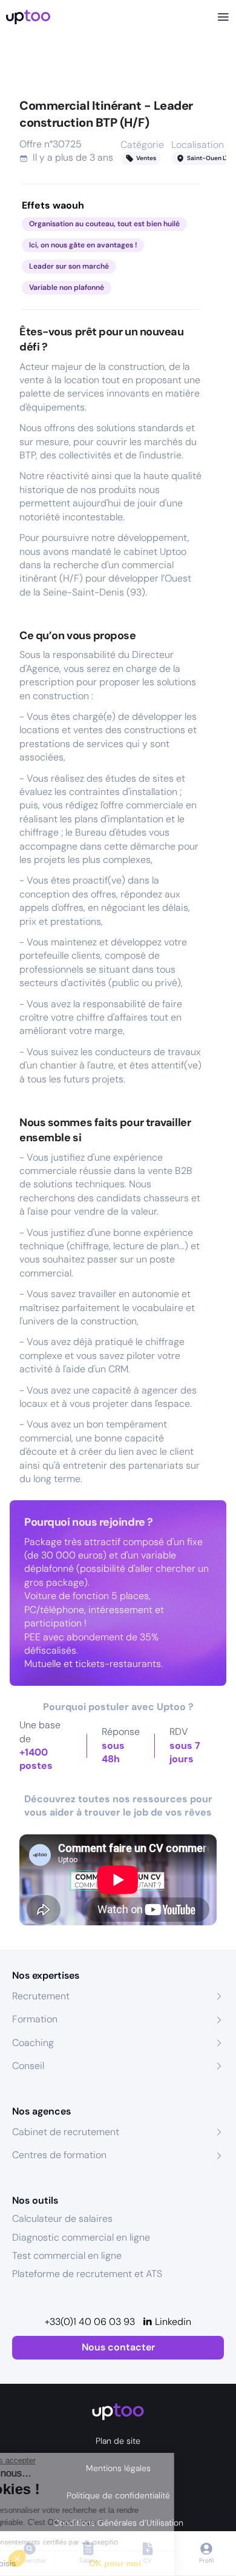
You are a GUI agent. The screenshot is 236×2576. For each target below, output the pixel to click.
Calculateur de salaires (62, 2219)
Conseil (28, 2066)
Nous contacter (118, 2347)
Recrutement (41, 1996)
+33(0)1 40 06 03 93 (90, 2322)
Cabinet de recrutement (66, 2132)
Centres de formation (59, 2155)
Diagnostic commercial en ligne (81, 2237)
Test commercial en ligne (67, 2256)
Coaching (33, 2043)
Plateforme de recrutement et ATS (87, 2274)
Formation (35, 2019)
